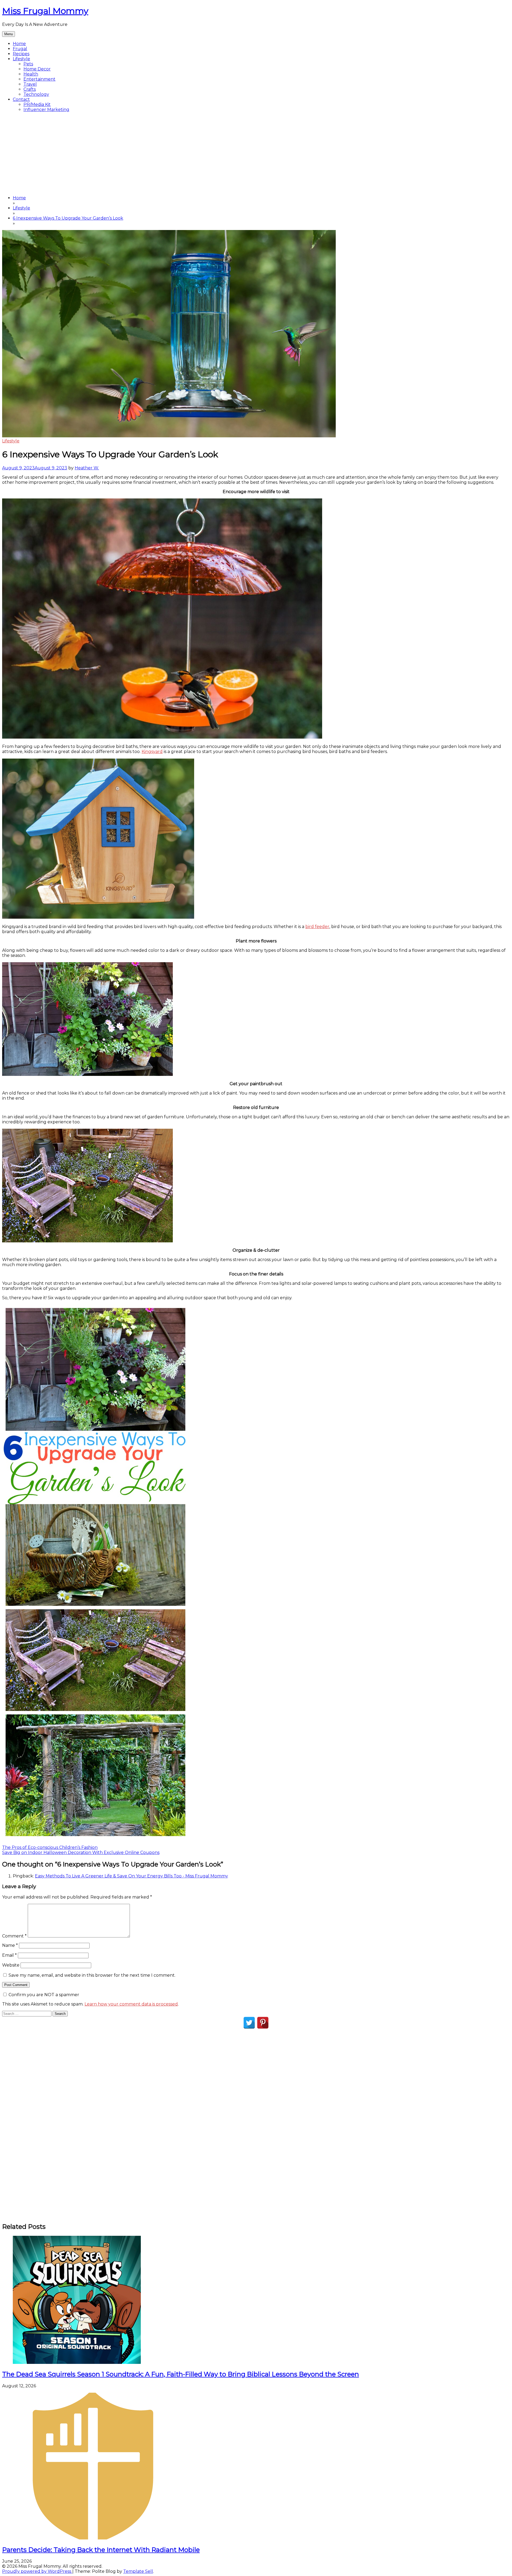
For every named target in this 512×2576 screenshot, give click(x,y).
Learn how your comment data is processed (131, 2004)
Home (19, 44)
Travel (30, 84)
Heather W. (87, 468)
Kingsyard (152, 752)
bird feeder (317, 927)
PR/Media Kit (37, 104)
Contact (21, 99)
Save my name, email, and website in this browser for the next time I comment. (92, 1975)
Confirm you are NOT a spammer (43, 1995)
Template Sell (138, 2571)
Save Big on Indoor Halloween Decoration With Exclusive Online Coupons (81, 1852)
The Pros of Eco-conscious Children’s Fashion (50, 1847)
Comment (14, 1936)
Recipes (21, 54)
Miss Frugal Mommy (45, 11)
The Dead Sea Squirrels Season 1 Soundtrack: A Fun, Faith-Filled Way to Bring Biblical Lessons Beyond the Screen (181, 2374)
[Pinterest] (263, 2023)
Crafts (30, 89)
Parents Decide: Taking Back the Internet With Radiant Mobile (101, 2550)
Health (31, 74)
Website (11, 1965)
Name (10, 1945)
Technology (36, 94)
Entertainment (39, 79)
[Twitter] (249, 2023)
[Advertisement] (256, 154)
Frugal (20, 49)
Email (9, 1955)
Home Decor (37, 69)
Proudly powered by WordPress (37, 2571)
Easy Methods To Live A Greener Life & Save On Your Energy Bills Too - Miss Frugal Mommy (131, 1876)
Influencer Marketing (46, 110)
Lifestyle (21, 59)
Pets (28, 64)
